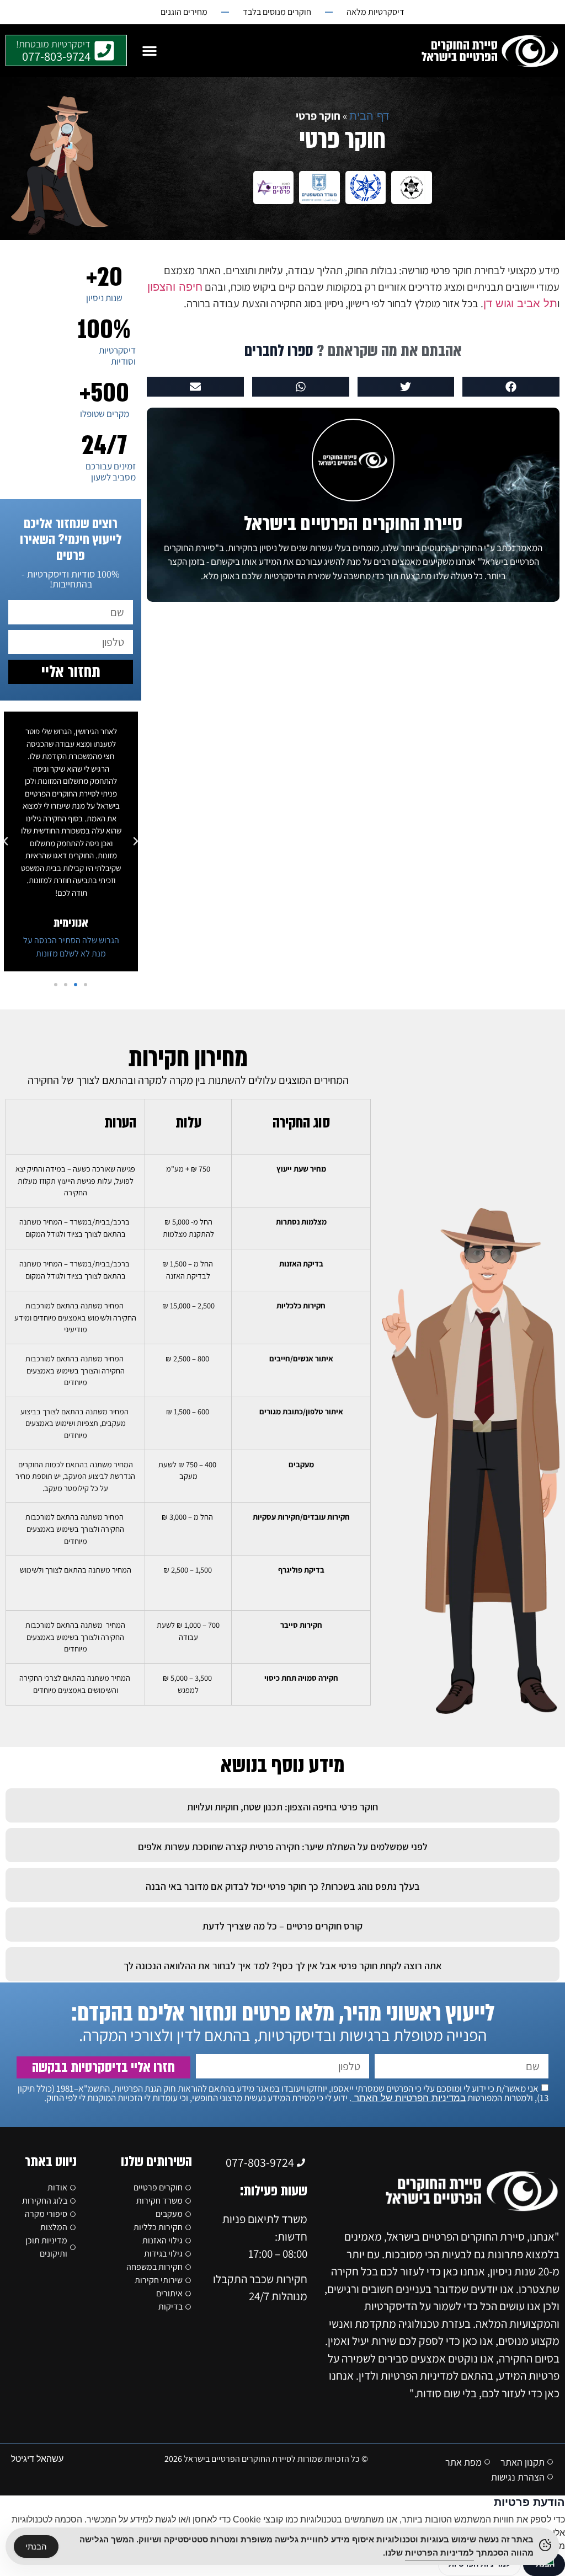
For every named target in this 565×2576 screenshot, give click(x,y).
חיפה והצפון (175, 287)
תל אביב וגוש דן (520, 303)
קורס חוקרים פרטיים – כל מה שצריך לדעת (282, 1926)
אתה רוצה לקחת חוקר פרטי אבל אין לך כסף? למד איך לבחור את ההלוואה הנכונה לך (283, 1966)
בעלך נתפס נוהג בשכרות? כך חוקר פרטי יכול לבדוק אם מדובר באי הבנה (283, 1886)
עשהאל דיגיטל (37, 2459)
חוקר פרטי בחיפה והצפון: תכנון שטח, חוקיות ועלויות (282, 1807)
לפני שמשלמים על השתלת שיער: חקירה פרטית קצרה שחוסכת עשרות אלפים (283, 1847)
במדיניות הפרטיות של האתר (409, 2098)
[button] (150, 51)
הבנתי (36, 2546)
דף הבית (369, 116)
